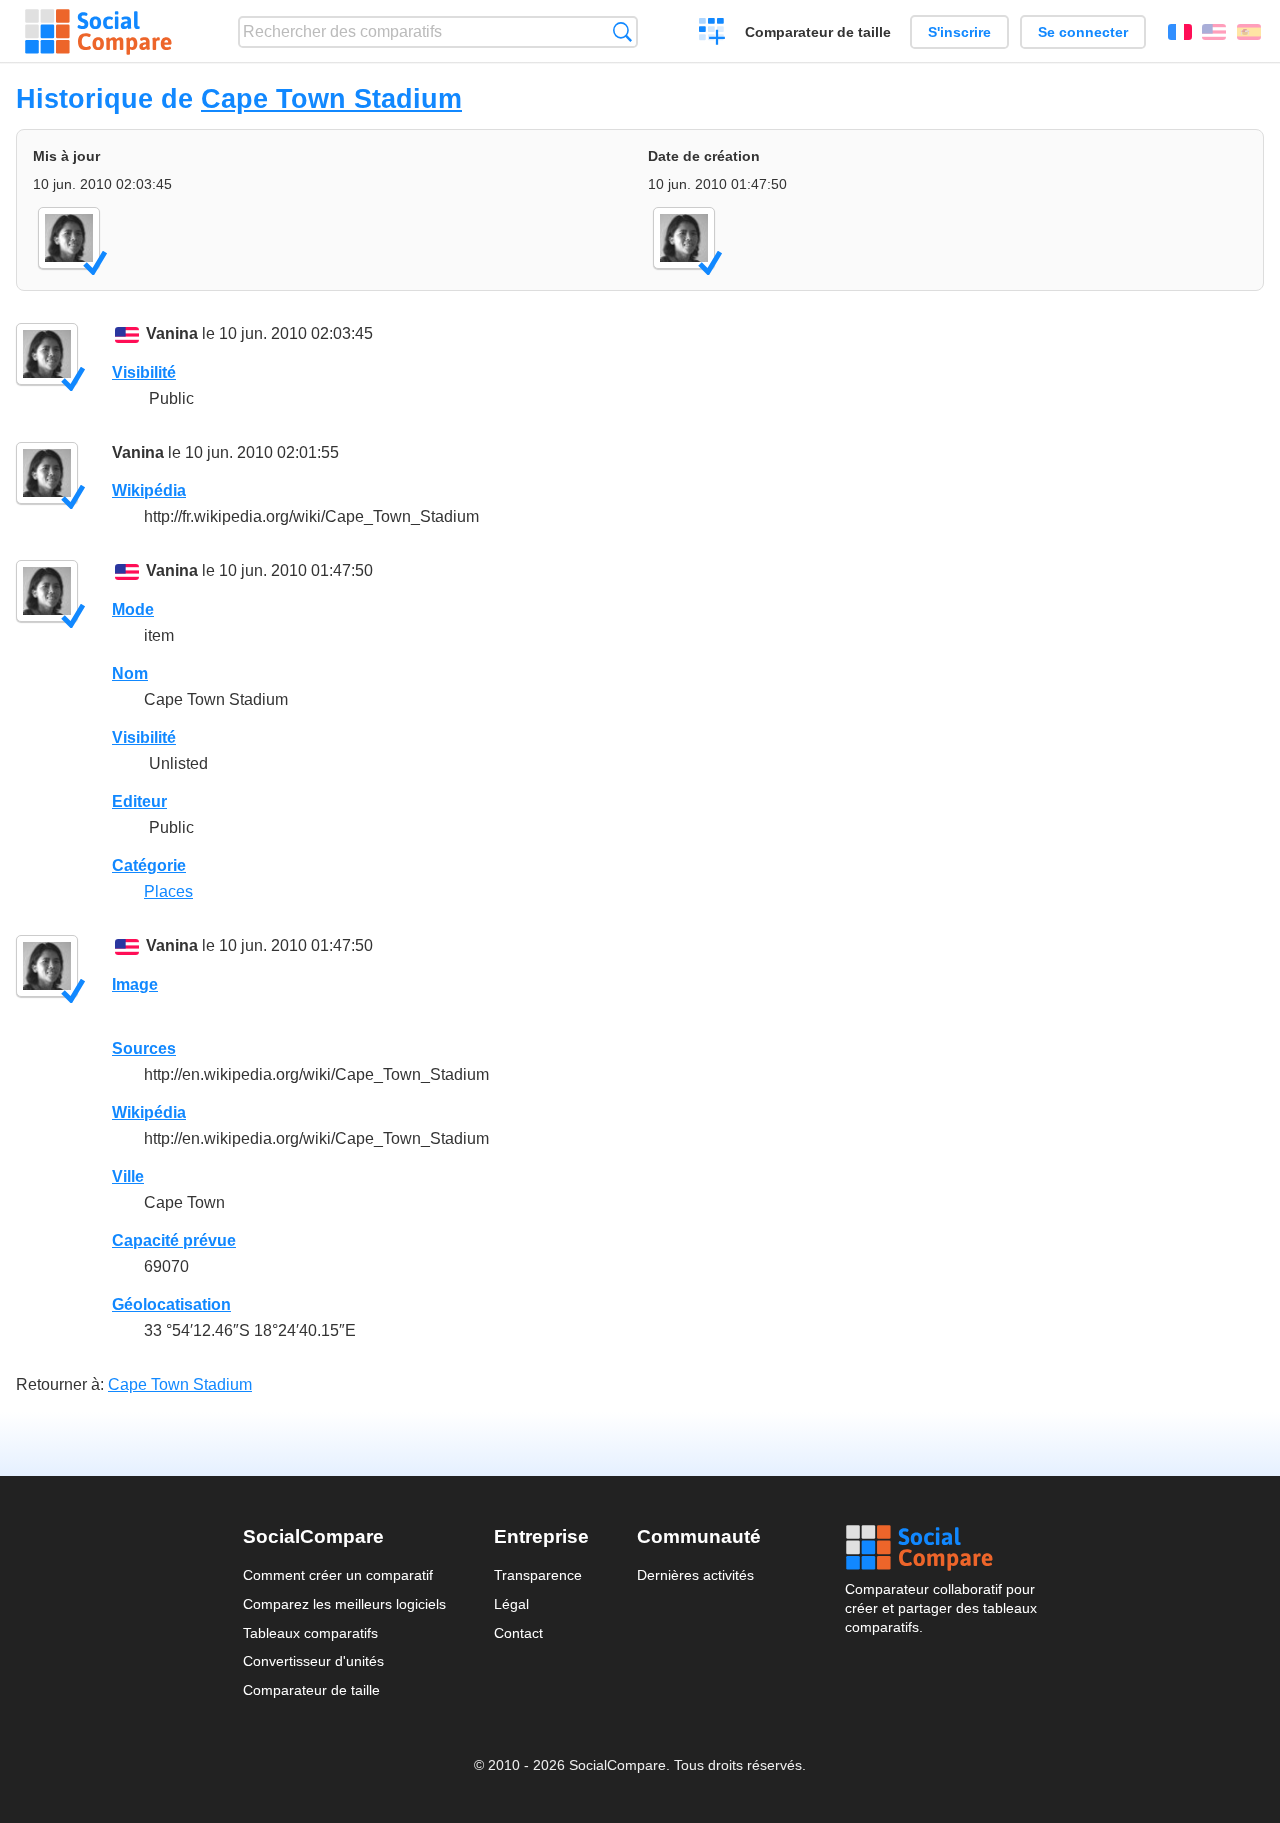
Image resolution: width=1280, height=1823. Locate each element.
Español (1249, 32)
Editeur (139, 801)
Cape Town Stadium (331, 98)
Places (168, 891)
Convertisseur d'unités (313, 1661)
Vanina (172, 333)
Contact (518, 1633)
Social (941, 1548)
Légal (511, 1604)
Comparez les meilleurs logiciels (344, 1604)
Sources (144, 1048)
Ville (128, 1176)
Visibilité (144, 372)
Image (135, 984)
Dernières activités (695, 1575)
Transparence (538, 1575)
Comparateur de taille (818, 32)
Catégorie (149, 865)
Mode (133, 609)
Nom (130, 673)
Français (1180, 32)
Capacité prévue (174, 1240)
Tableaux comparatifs (310, 1633)
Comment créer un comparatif (338, 1575)
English (1214, 32)
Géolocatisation (171, 1304)
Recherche (622, 31)
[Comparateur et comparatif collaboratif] (98, 32)
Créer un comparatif (712, 34)
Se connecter (1083, 32)
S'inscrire (959, 32)
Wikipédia (149, 490)
